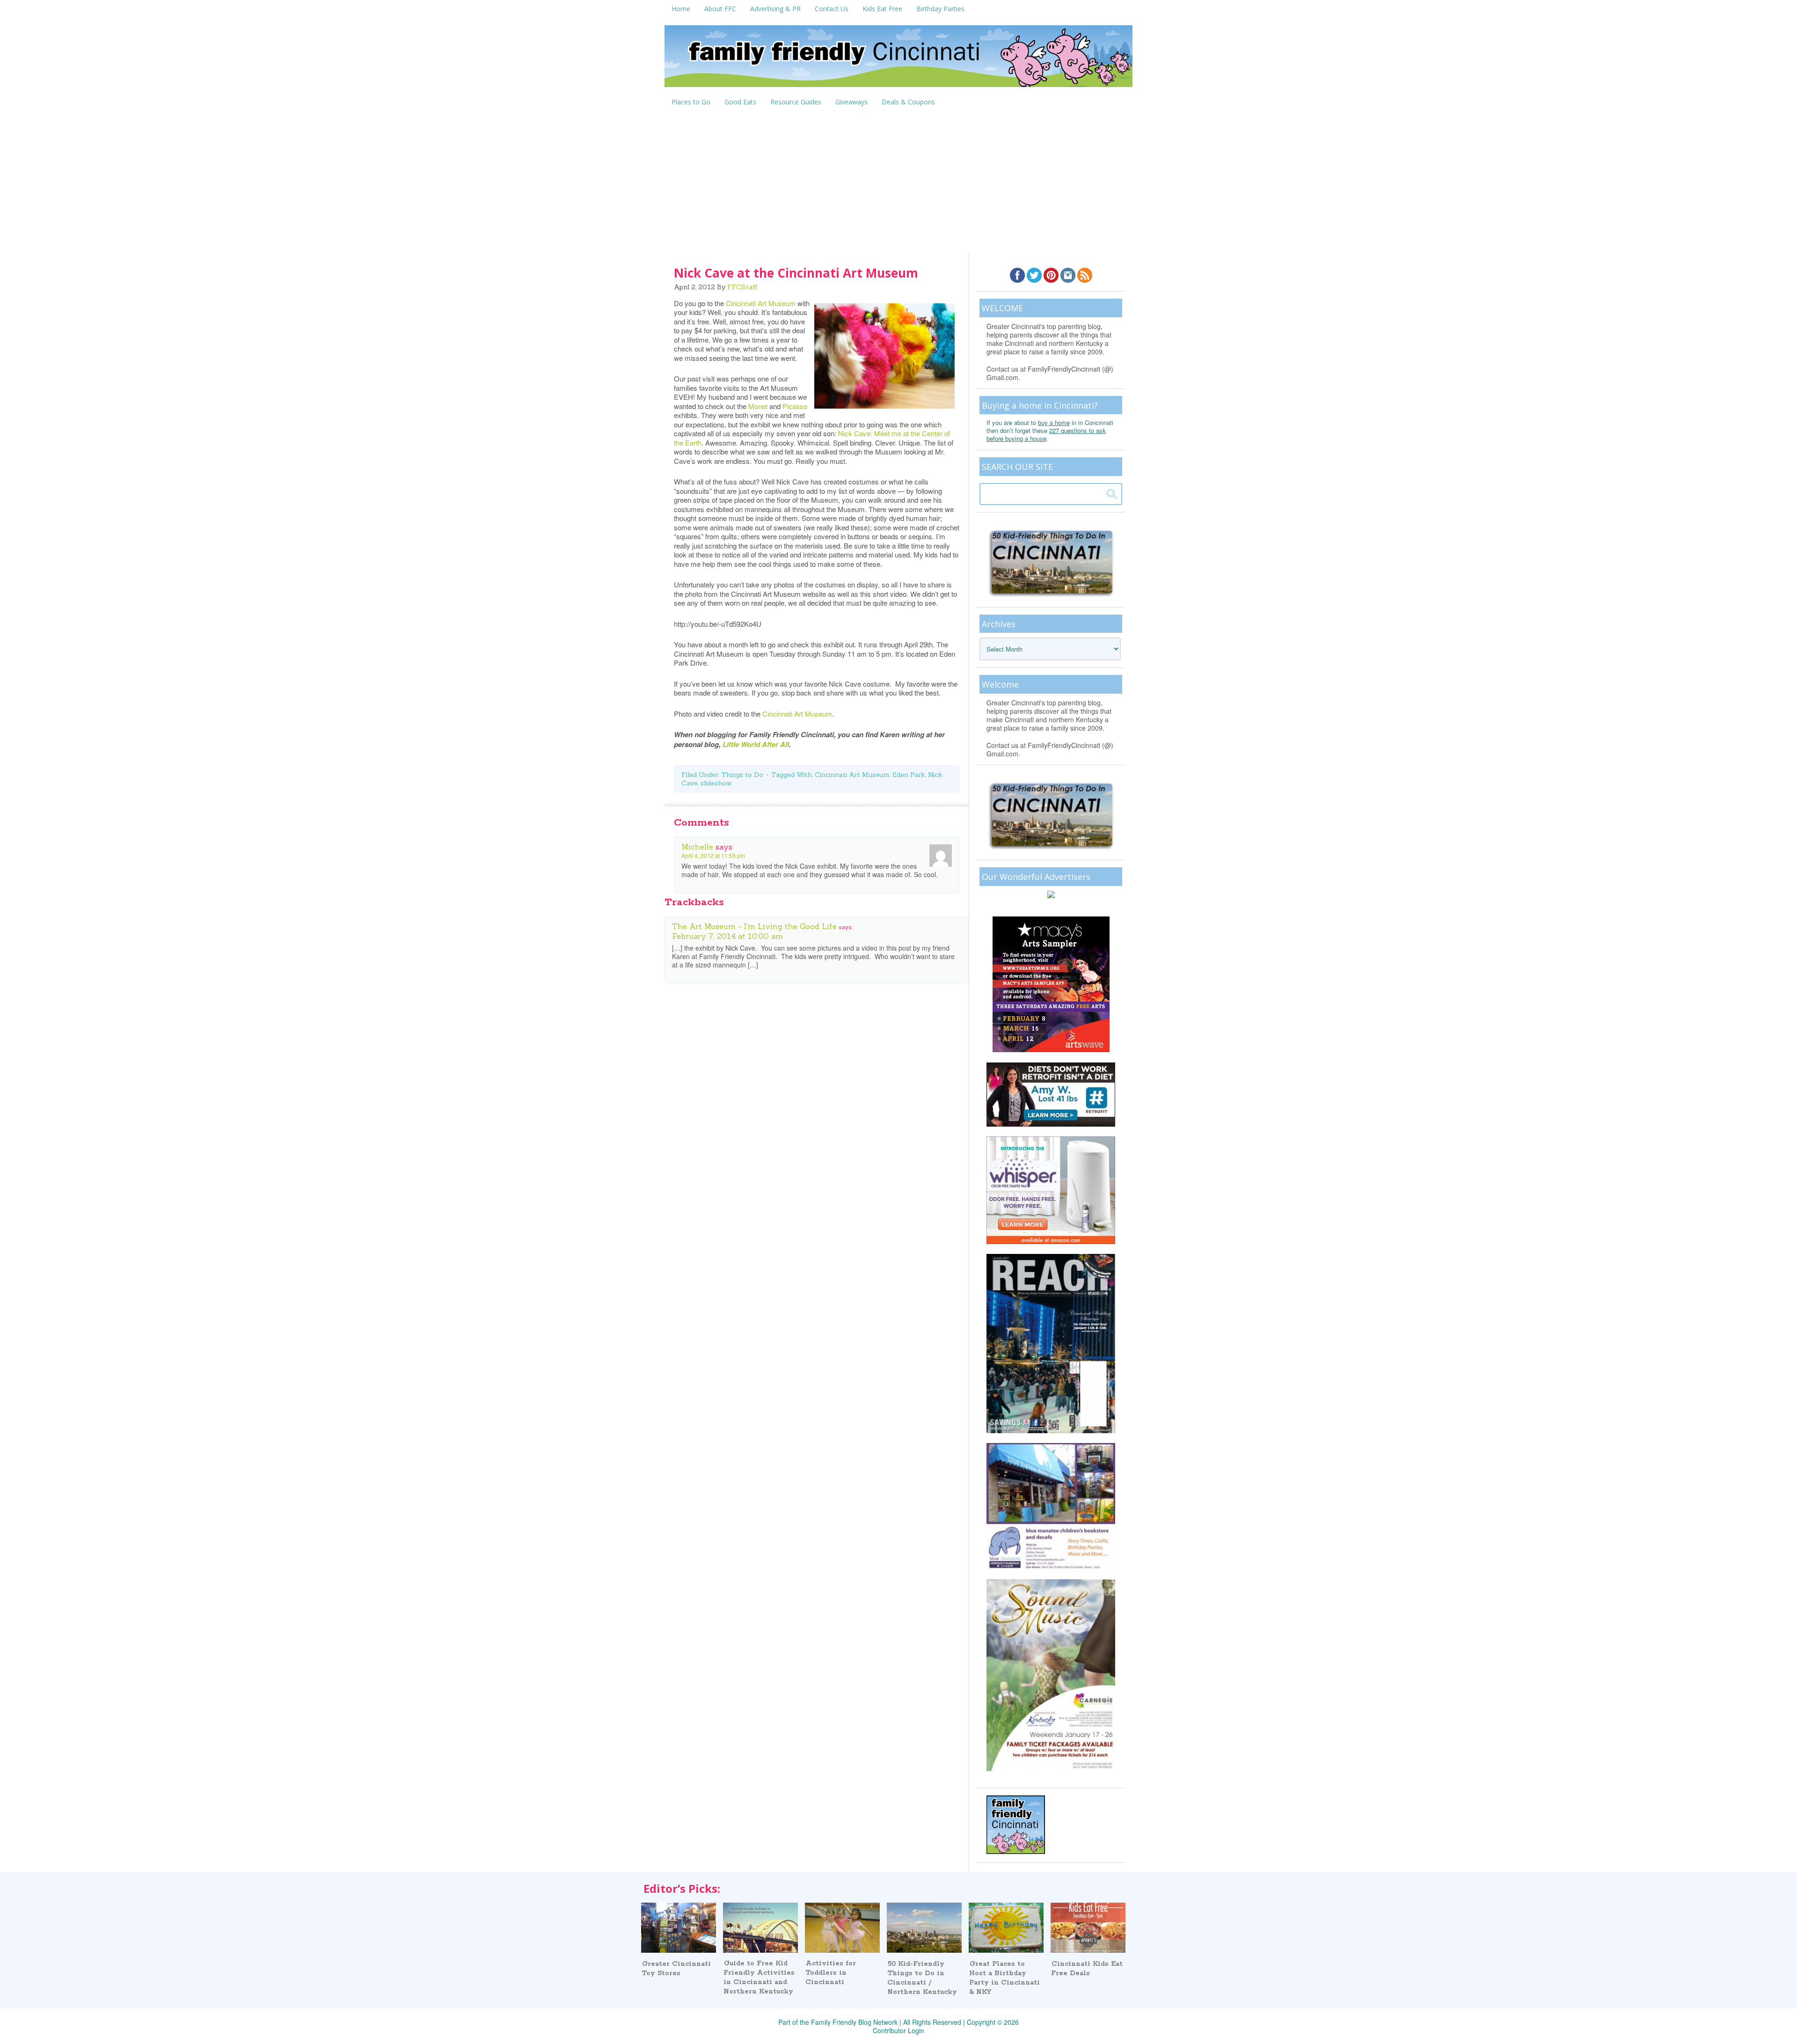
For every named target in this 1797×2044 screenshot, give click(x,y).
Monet (758, 406)
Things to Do (742, 775)
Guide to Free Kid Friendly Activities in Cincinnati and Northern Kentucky (759, 1978)
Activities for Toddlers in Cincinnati (831, 1973)
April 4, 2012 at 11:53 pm (713, 855)
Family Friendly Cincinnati (898, 59)
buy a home (1054, 422)
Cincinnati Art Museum (761, 303)
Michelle (697, 847)
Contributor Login (898, 2030)
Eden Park (909, 775)
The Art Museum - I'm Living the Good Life (754, 926)
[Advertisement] (898, 181)
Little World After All (756, 744)
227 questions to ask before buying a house (1046, 434)
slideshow (716, 783)
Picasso (795, 406)
